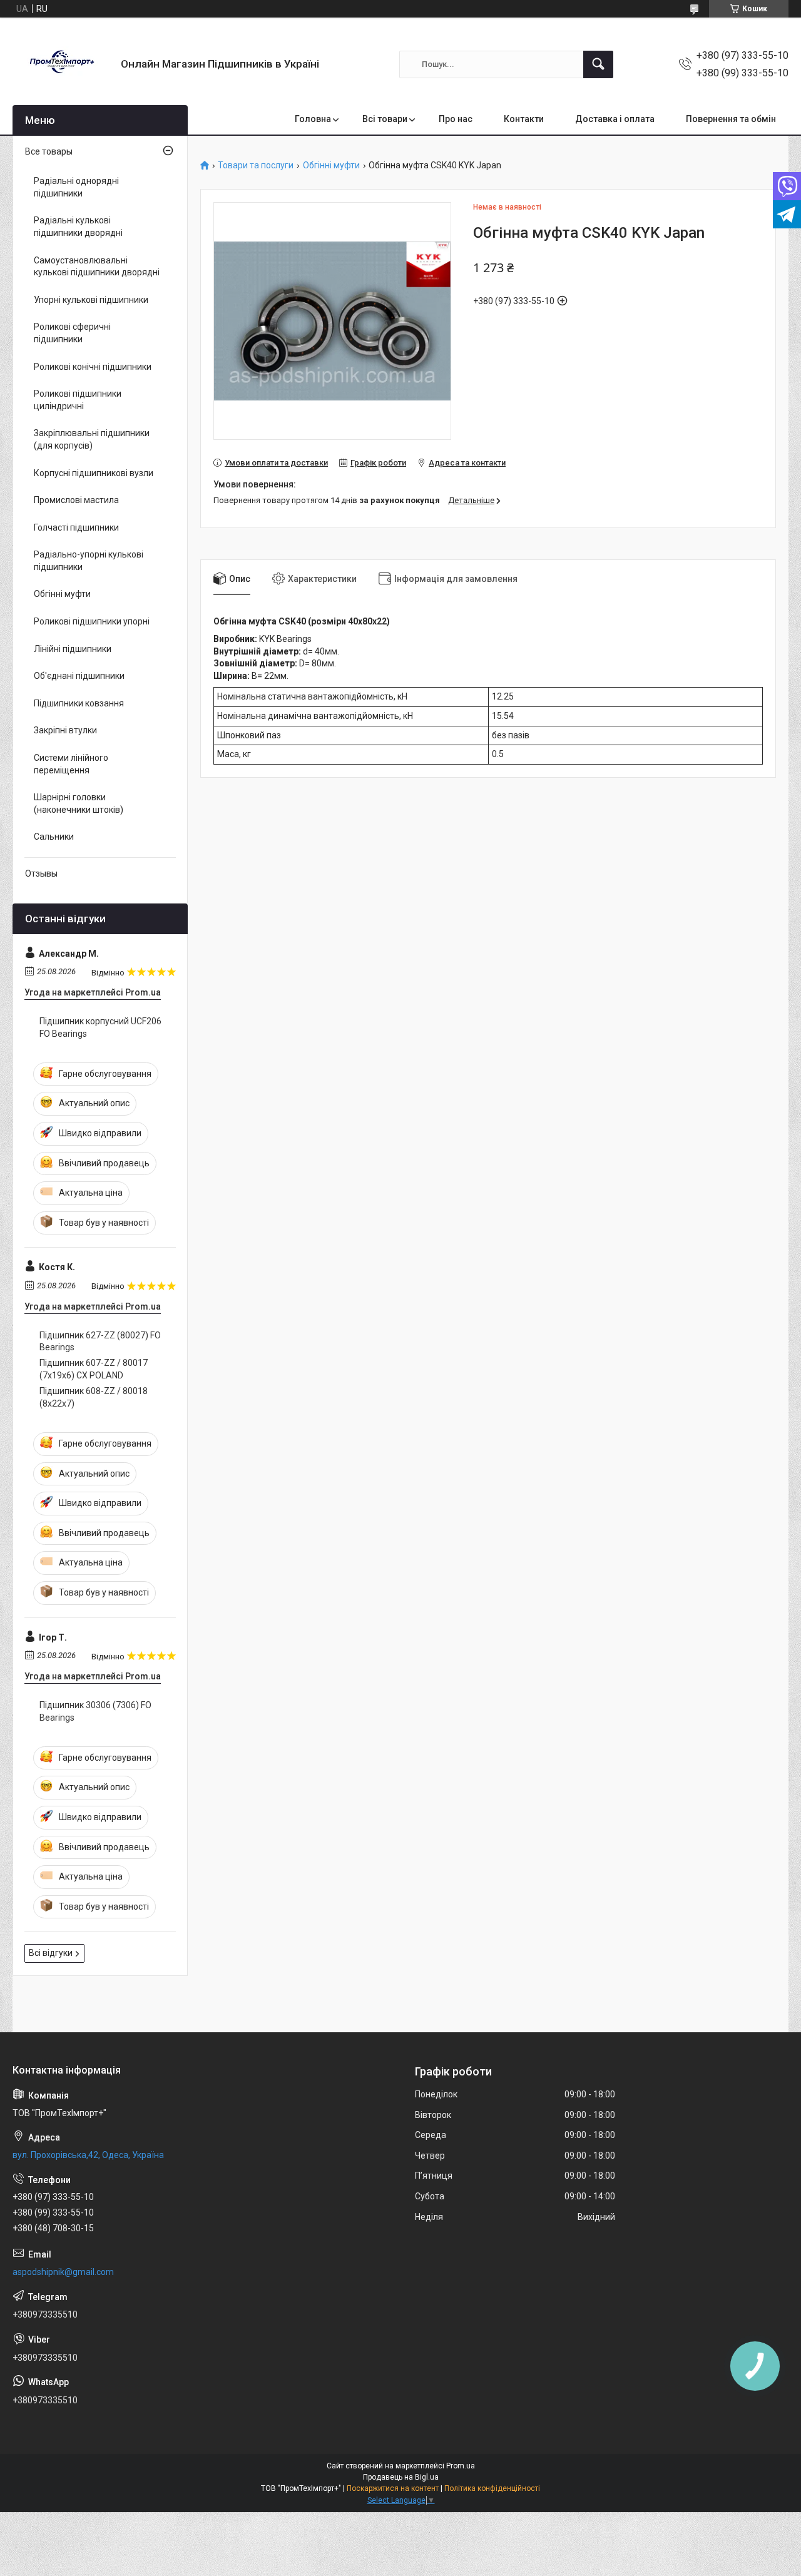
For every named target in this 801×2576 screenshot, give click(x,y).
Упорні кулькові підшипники (91, 300)
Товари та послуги (256, 165)
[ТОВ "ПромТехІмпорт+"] (62, 64)
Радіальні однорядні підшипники (76, 187)
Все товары (49, 151)
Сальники (54, 837)
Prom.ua (461, 2466)
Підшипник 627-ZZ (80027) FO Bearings (100, 1341)
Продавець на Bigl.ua (401, 2477)
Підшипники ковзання (79, 703)
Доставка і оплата (615, 119)
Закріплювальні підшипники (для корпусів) (92, 439)
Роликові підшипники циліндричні (78, 400)
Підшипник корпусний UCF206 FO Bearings (100, 1027)
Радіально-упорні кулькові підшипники (89, 561)
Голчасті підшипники (76, 527)
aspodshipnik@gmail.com (63, 2272)
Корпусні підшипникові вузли (94, 473)
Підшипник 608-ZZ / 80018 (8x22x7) (94, 1397)
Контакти (524, 119)
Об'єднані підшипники (79, 676)
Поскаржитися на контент (393, 2488)
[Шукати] (598, 64)
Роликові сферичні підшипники (72, 333)
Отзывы (41, 873)
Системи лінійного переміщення (71, 764)
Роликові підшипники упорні (92, 621)
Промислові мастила (76, 500)
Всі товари (385, 119)
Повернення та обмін (731, 119)
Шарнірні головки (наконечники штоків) (79, 803)
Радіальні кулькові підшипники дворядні (78, 227)
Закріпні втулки (65, 730)
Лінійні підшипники (73, 649)
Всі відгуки (51, 1953)
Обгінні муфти (331, 165)
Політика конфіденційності (492, 2488)
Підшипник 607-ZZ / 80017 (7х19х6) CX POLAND (94, 1369)
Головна (313, 119)
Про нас (456, 119)
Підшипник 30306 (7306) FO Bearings (95, 1711)
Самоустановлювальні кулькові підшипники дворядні (97, 267)
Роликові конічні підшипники (93, 367)
